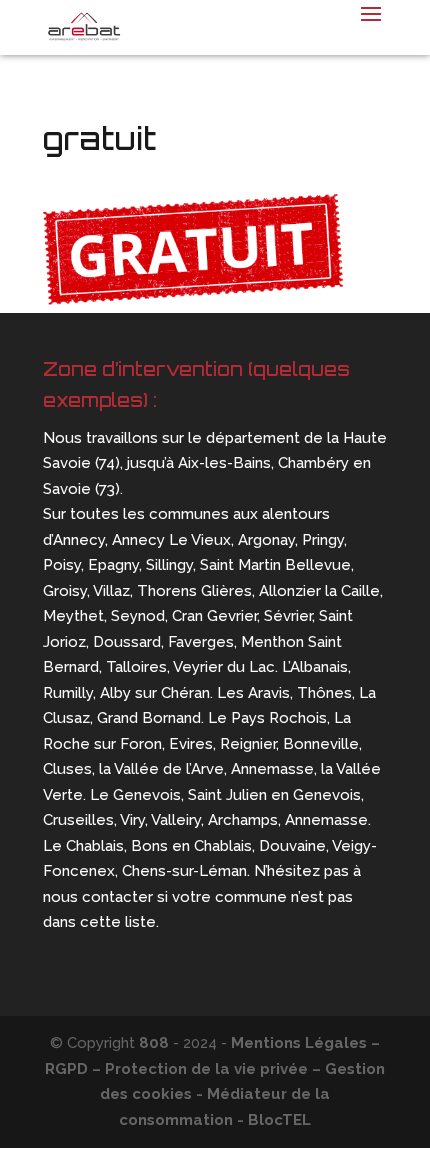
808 (154, 1043)
